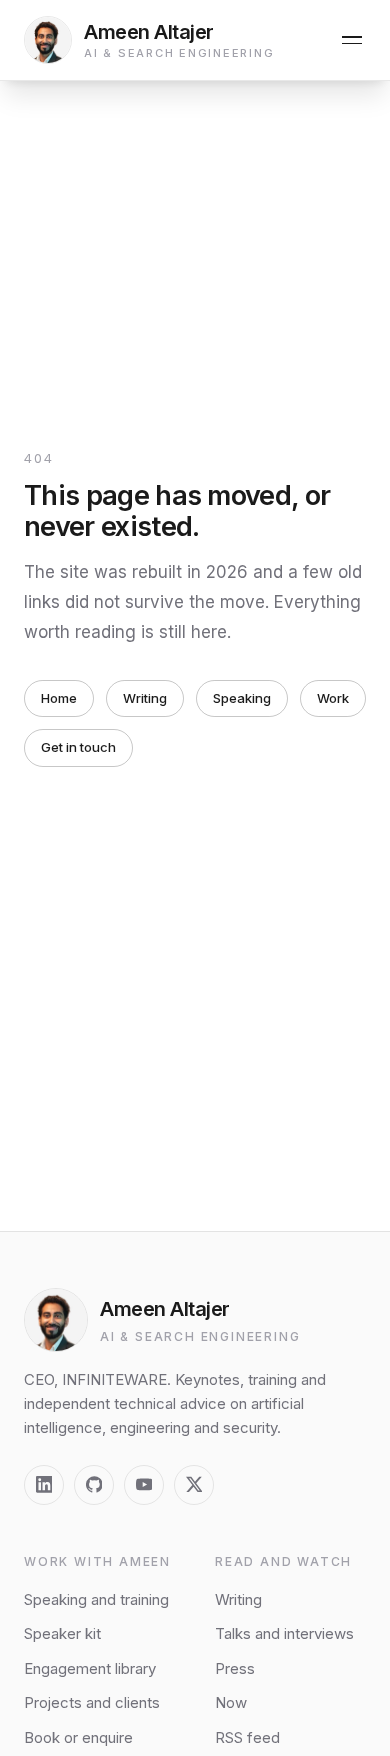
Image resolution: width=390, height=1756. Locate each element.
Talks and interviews (284, 1633)
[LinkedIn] (44, 1485)
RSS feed (247, 1737)
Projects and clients (92, 1702)
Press (235, 1668)
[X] (194, 1485)
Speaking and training (96, 1599)
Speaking (242, 698)
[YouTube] (144, 1485)
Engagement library (90, 1668)
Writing (145, 698)
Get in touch (78, 747)
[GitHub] (94, 1485)
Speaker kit (62, 1633)
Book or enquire (78, 1737)
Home (59, 698)
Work (333, 698)
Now (231, 1702)
